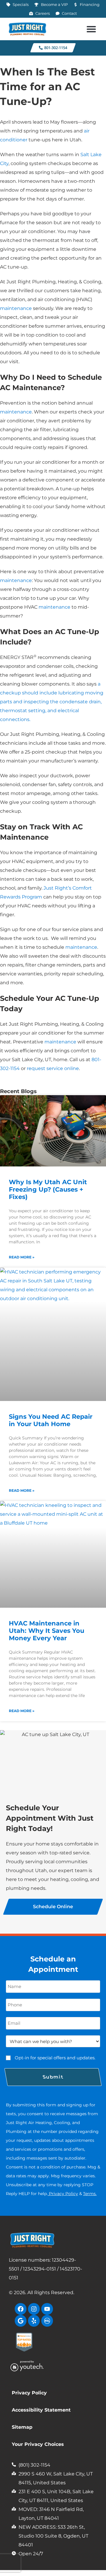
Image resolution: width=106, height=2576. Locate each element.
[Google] (21, 2321)
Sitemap (22, 2427)
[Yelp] (34, 2321)
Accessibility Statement (41, 2410)
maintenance (16, 308)
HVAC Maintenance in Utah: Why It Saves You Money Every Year (47, 1631)
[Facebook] (21, 2309)
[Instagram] (34, 2309)
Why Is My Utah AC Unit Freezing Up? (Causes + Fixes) (48, 1189)
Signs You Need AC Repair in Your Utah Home (51, 1420)
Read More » (22, 1257)
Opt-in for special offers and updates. (55, 2058)
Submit (53, 2077)
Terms (89, 2194)
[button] (91, 29)
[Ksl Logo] (47, 2321)
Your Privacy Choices (38, 2444)
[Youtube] (47, 2309)
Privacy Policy (63, 2194)
